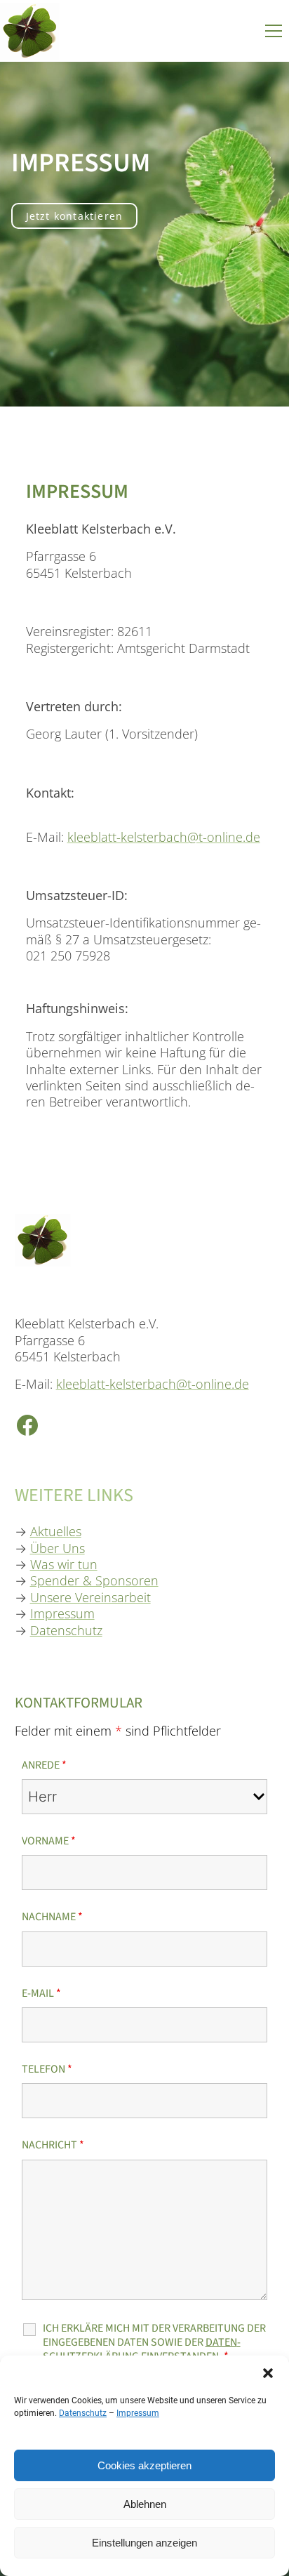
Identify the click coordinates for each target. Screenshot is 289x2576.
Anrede (44, 1765)
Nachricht (53, 2145)
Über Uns (58, 1548)
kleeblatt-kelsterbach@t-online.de (164, 837)
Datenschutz (83, 2413)
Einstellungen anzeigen (144, 2543)
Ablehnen (145, 2504)
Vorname (49, 1841)
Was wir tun (64, 1564)
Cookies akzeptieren (144, 2465)
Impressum (138, 2413)
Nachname (52, 1917)
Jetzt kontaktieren (75, 216)
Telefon (47, 2069)
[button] (268, 2373)
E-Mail (41, 1993)
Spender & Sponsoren (94, 1580)
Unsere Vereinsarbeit (90, 1597)
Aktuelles (56, 1531)
